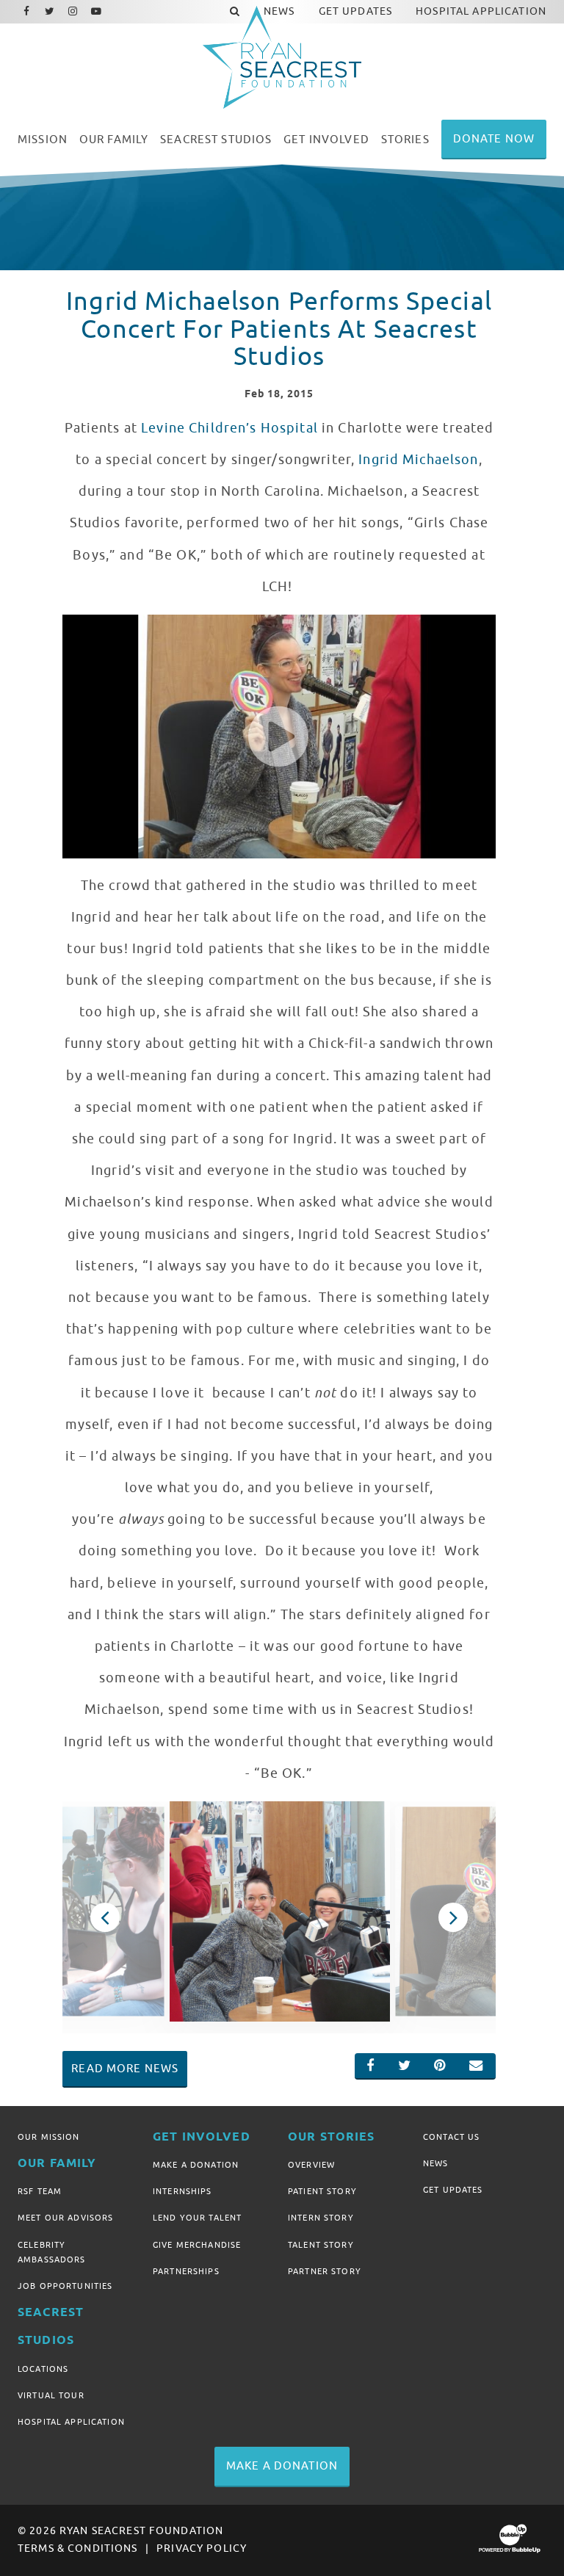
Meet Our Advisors (65, 2218)
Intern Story (321, 2218)
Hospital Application (71, 2422)
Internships (182, 2191)
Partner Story (325, 2271)
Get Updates (453, 2190)
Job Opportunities (65, 2286)
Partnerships (186, 2271)
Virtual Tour (51, 2395)
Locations (43, 2369)
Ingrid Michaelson (418, 460)
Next (453, 1917)
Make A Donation (196, 2165)
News (436, 2163)
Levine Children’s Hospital (229, 428)
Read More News (125, 2069)
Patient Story (322, 2191)
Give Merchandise (197, 2245)
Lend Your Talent (197, 2218)
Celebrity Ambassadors (52, 2252)
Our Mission (49, 2137)
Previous (105, 1917)
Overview (311, 2165)
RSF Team (40, 2191)
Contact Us (451, 2137)
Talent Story (321, 2245)
